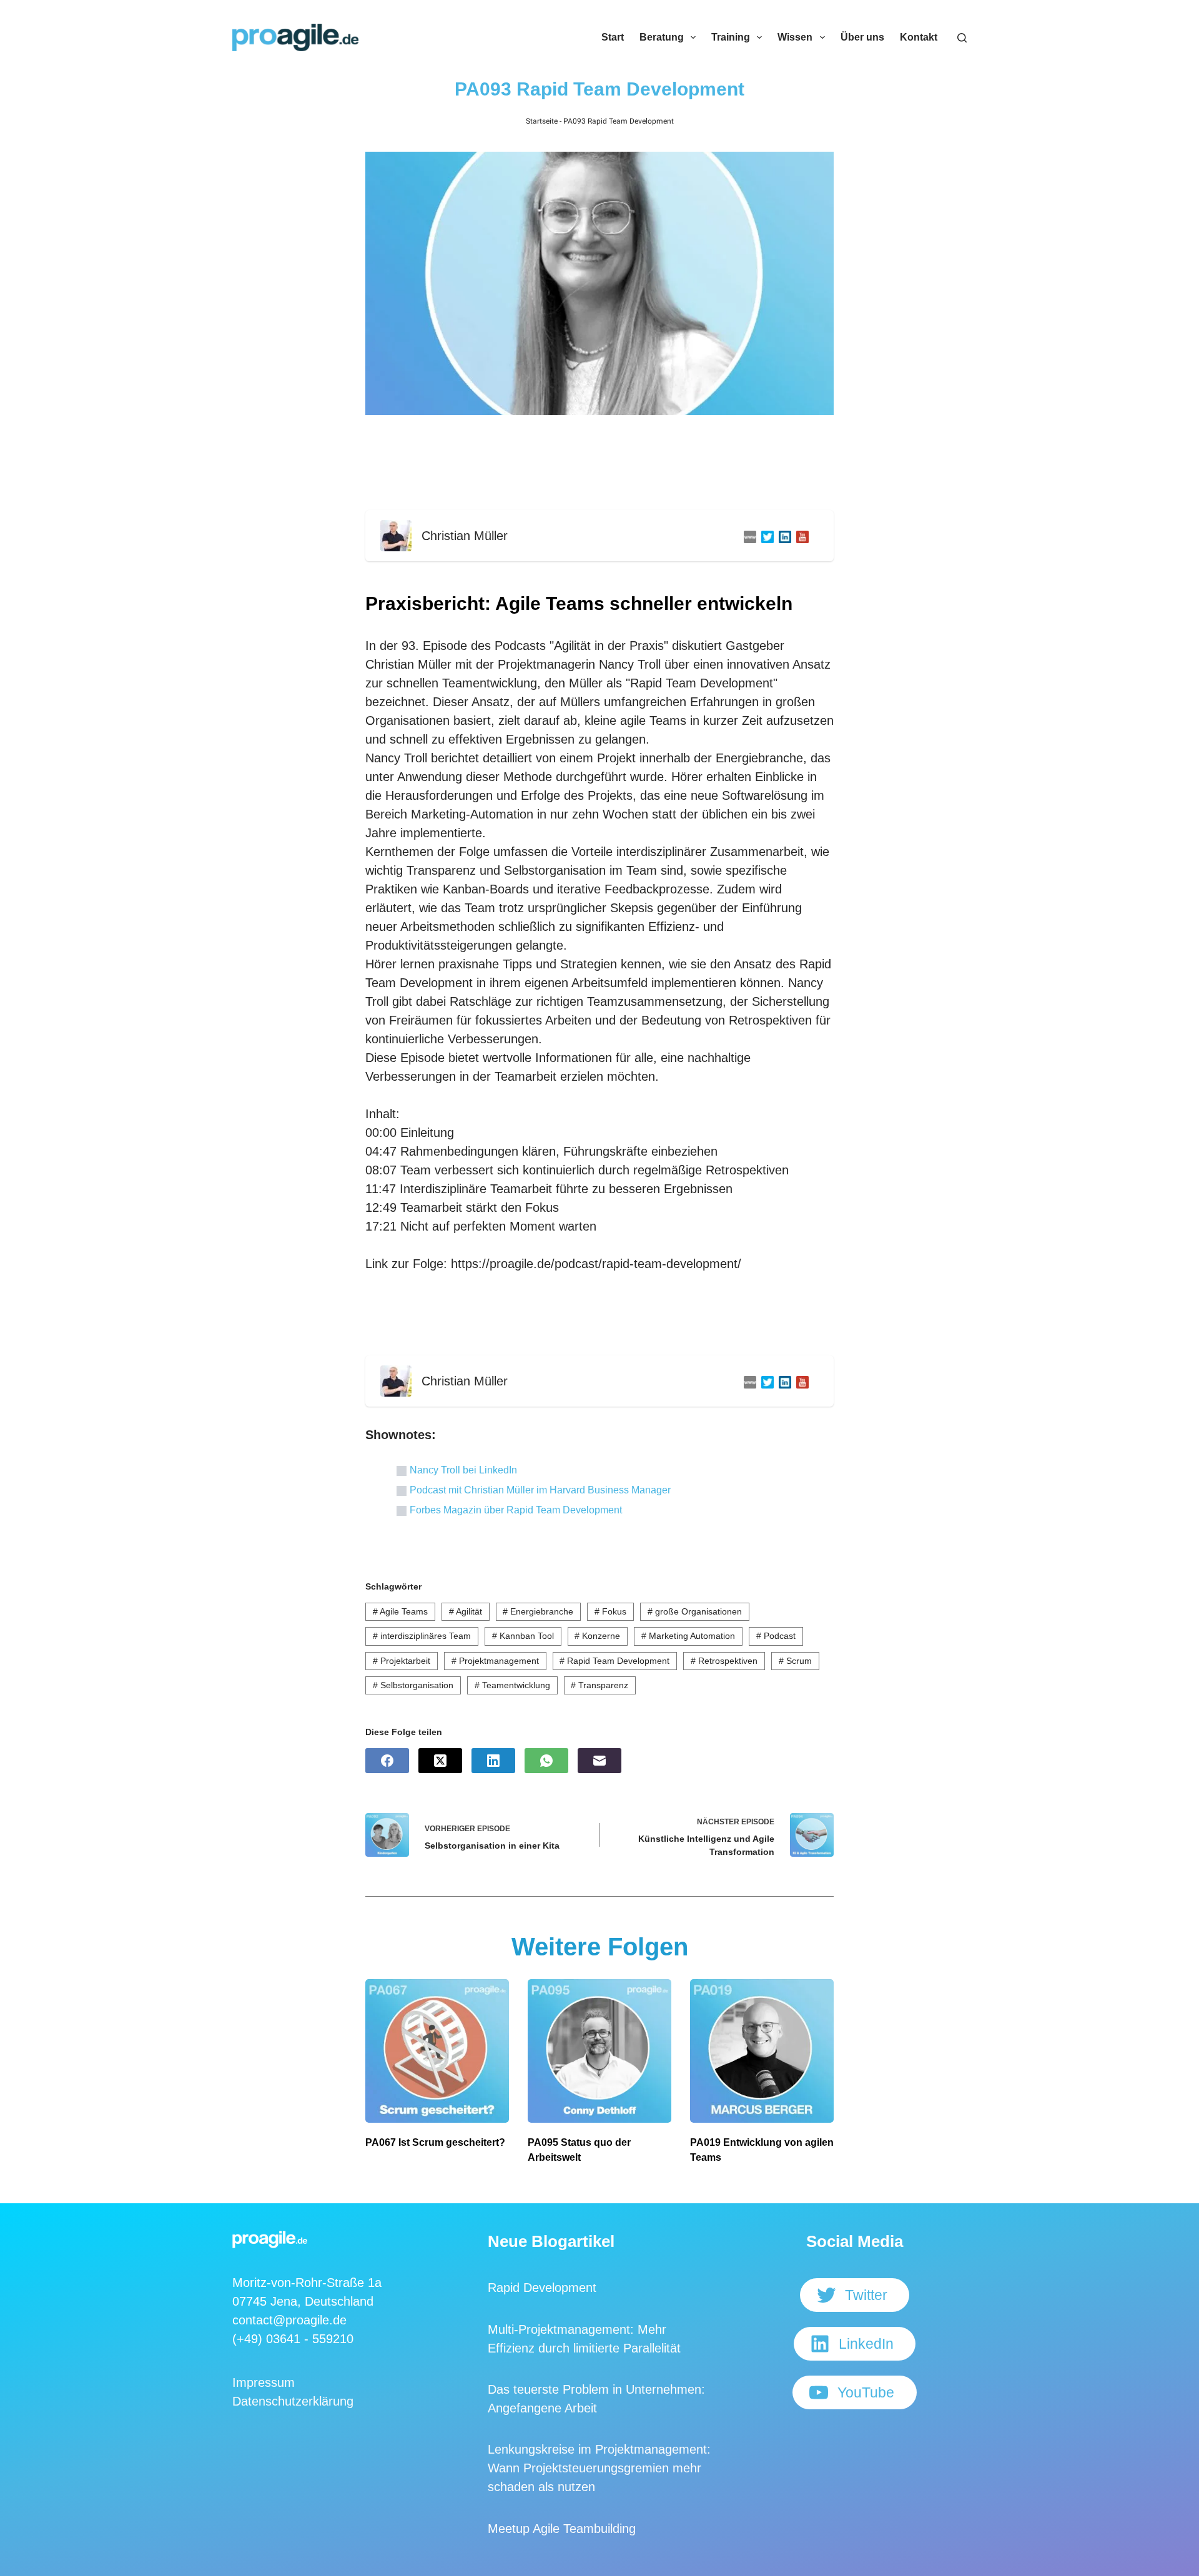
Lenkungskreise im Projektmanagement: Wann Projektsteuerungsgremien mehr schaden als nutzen (599, 2468)
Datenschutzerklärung (293, 2401)
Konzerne (597, 1636)
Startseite (542, 121)
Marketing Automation (688, 1636)
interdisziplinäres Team (422, 1636)
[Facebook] (387, 1761)
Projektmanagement (495, 1661)
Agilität (466, 1611)
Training (731, 37)
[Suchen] (962, 38)
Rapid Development (542, 2288)
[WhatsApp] (546, 1761)
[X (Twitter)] (440, 1761)
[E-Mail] (599, 1761)
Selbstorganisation (413, 1685)
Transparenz (599, 1685)
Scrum (795, 1661)
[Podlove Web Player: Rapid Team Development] (599, 466)
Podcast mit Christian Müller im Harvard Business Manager (540, 1490)
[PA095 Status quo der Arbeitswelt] (599, 2051)
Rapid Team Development (614, 1661)
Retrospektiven (724, 1661)
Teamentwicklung (512, 1685)
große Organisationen (695, 1611)
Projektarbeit (402, 1661)
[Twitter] (765, 536)
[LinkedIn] (782, 536)
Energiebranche (538, 1611)
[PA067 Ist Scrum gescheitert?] (437, 2051)
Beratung (662, 37)
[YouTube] (800, 536)
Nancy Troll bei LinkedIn (463, 1470)
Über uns (862, 37)
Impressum (264, 2382)
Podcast (776, 1636)
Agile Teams (400, 1611)
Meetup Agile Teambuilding (562, 2529)
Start (613, 37)
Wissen (795, 37)
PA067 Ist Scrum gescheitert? (435, 2142)
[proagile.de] (748, 536)
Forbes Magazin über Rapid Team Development (516, 1510)
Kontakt (919, 37)
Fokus (610, 1611)
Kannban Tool (523, 1636)
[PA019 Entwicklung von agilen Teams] (762, 2051)
